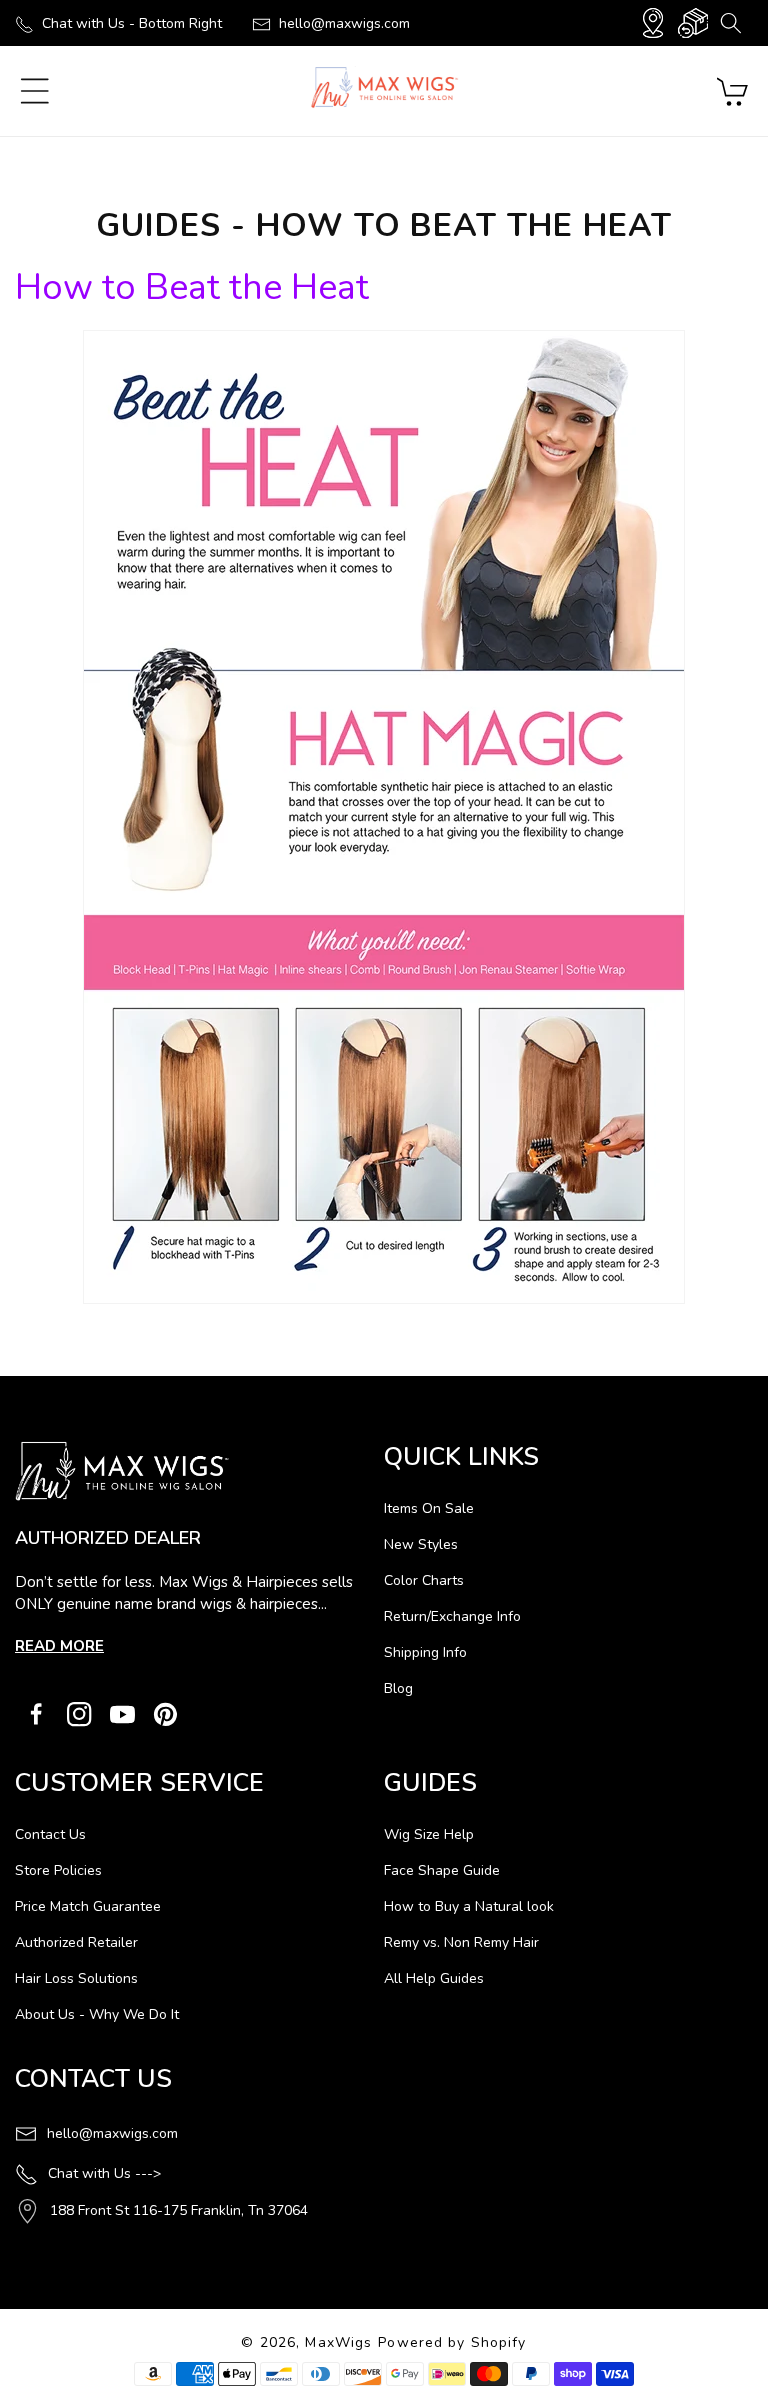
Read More (59, 1646)
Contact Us (50, 1834)
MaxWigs (338, 2342)
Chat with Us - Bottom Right (132, 23)
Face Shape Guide (442, 1870)
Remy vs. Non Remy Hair (461, 1942)
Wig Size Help (429, 1834)
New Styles (421, 1544)
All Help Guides (434, 1978)
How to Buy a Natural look (469, 1906)
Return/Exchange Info (452, 1616)
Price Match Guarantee (88, 1906)
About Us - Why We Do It (97, 2014)
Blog (398, 1688)
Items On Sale (429, 1508)
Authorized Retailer (76, 1942)
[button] (730, 23)
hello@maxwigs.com (344, 23)
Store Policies (58, 1870)
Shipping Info (425, 1652)
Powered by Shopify (452, 2342)
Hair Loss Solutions (76, 1978)
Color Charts (424, 1580)
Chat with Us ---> (104, 2173)
